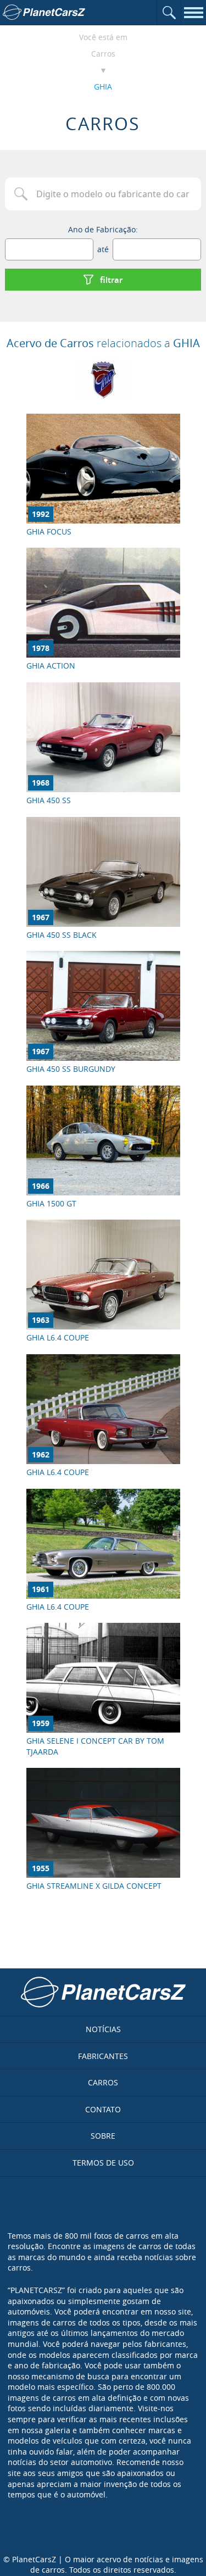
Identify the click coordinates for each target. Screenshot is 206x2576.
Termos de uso (103, 2163)
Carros (103, 54)
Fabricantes (103, 2056)
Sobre (103, 2136)
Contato (103, 2109)
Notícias (103, 2029)
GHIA (103, 87)
